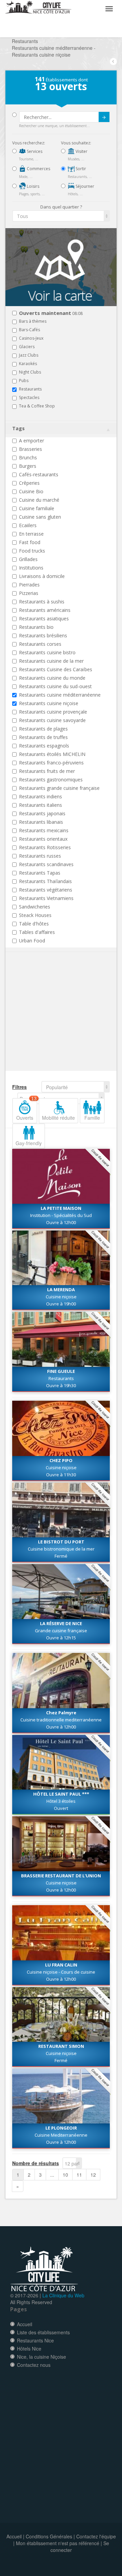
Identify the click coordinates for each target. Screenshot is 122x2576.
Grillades (28, 559)
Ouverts (26, 1110)
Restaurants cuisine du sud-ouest (55, 686)
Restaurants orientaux (43, 839)
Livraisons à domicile (42, 576)
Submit (104, 117)
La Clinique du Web (63, 2295)
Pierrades (29, 585)
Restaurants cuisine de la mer (51, 661)
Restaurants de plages (43, 729)
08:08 (51, 313)
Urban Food (32, 941)
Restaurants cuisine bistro (47, 652)
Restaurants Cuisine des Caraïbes (56, 669)
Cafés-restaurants (39, 474)
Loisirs (33, 186)
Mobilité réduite (58, 1118)
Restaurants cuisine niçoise (49, 703)
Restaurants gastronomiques (51, 780)
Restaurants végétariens (46, 890)
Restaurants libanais (41, 822)
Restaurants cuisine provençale (53, 712)
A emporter (32, 441)
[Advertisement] (53, 1022)
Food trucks (32, 551)
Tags (18, 428)
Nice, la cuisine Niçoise (42, 2357)
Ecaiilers (28, 525)
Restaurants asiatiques (44, 618)
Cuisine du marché (39, 500)
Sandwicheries (35, 907)
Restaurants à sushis (42, 602)
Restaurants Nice (35, 2340)
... (52, 2175)
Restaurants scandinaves (46, 864)
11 (79, 2175)
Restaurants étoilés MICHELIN (52, 754)
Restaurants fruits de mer (47, 771)
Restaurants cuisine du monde (52, 678)
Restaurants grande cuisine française (59, 788)
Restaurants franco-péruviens (51, 763)
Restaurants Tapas (40, 873)
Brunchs (28, 457)
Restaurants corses (40, 644)
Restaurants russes (40, 856)
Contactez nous (34, 2365)
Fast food (30, 542)
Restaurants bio (36, 627)
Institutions (31, 568)
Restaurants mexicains (44, 830)
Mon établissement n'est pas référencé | (59, 2543)
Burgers (28, 466)
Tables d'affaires (37, 932)
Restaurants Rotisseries (45, 847)
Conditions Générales (49, 2536)
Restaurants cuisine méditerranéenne (60, 695)
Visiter (81, 151)
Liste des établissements (43, 2332)
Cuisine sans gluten (40, 517)
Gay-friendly (29, 1143)
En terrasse (31, 534)
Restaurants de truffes (43, 737)
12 (93, 2175)
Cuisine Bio (31, 491)
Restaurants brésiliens (43, 635)
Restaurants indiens (40, 796)
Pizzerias (29, 593)
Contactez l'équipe (96, 2536)
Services (34, 151)
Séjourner (84, 186)
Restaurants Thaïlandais (45, 881)
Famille (92, 1118)
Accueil (25, 2324)
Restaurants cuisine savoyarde (52, 720)
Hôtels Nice (29, 2349)
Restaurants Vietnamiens (46, 898)
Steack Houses (35, 915)
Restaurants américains (45, 610)
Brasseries (30, 449)
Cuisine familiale (37, 508)
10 (65, 2175)
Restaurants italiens (40, 805)
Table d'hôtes (34, 924)
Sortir (80, 169)
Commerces (38, 169)
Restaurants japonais (42, 813)
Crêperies (29, 483)
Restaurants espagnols (44, 746)
